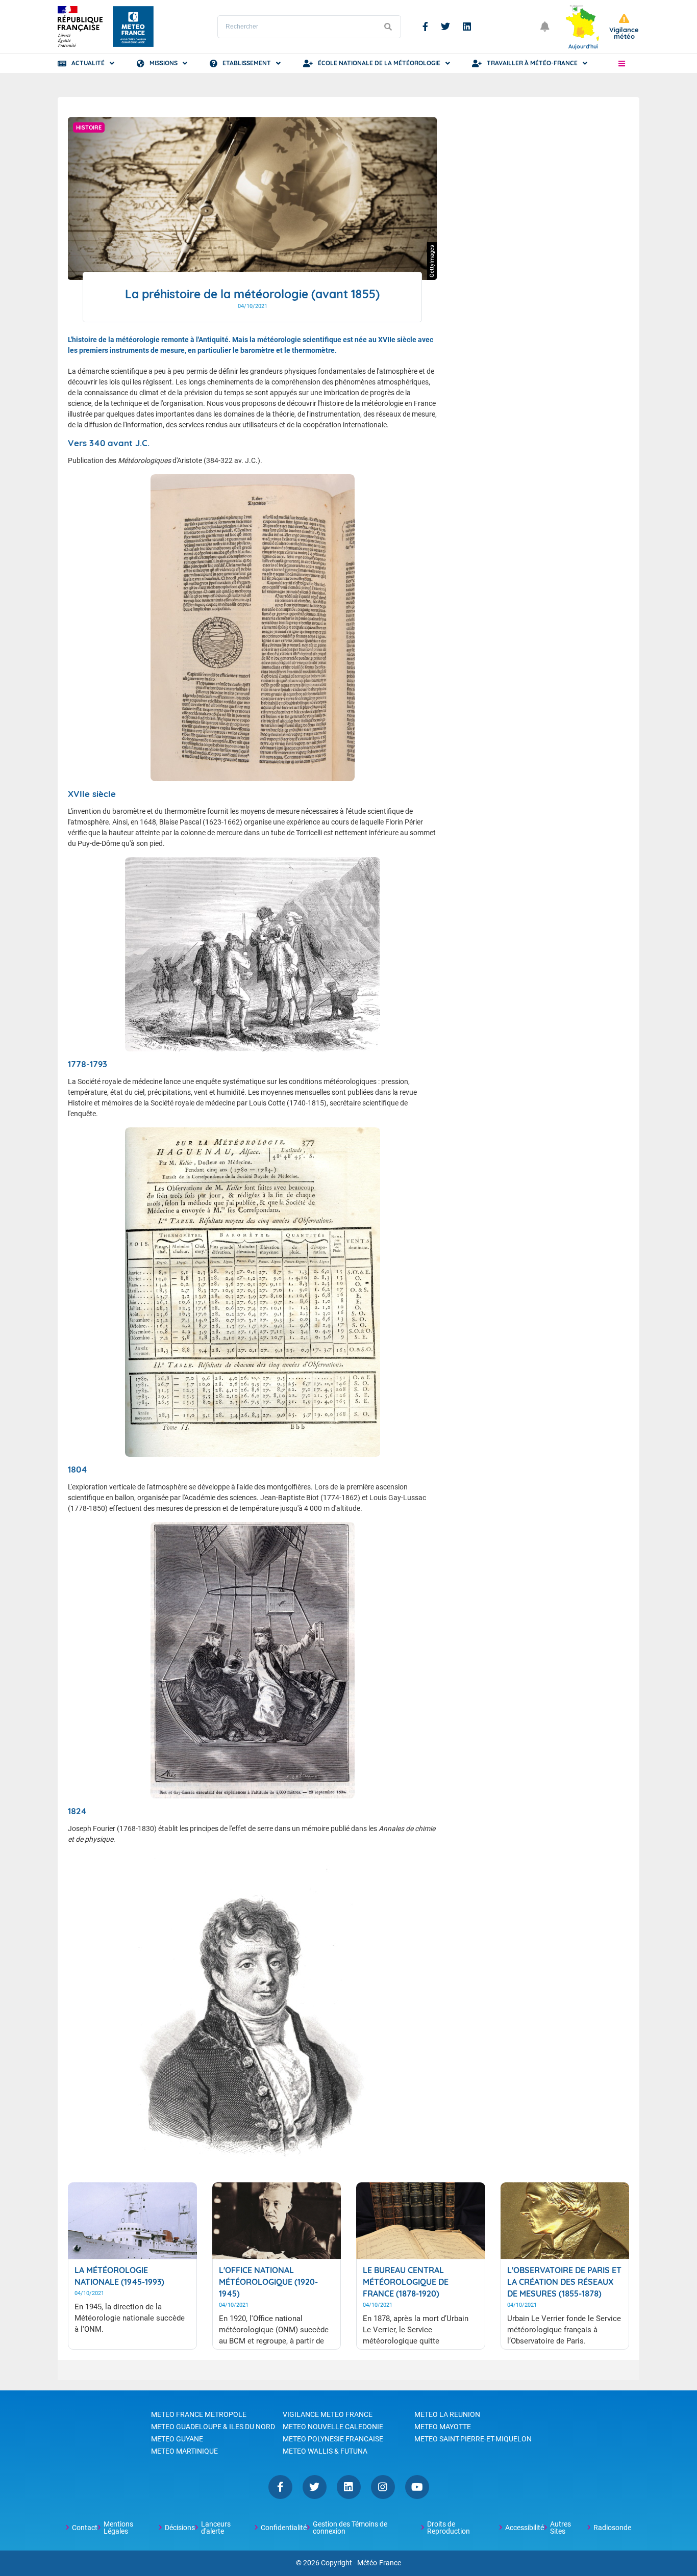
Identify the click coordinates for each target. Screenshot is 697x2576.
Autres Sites (561, 2528)
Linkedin (467, 27)
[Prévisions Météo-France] (133, 27)
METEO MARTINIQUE (184, 2451)
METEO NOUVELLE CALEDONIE (333, 2427)
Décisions (180, 2528)
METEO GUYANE (177, 2439)
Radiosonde (612, 2528)
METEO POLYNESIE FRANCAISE (333, 2439)
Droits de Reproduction (449, 2528)
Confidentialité (284, 2528)
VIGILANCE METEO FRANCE (328, 2414)
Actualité (88, 63)
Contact (85, 2528)
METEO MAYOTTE (443, 2427)
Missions (164, 63)
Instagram (383, 2487)
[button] (622, 63)
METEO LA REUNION (447, 2414)
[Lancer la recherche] (388, 27)
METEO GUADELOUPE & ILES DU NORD (213, 2427)
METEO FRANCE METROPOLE (199, 2414)
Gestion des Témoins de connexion (350, 2528)
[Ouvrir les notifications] (545, 27)
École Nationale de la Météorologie (379, 63)
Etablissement (247, 63)
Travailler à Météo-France (532, 63)
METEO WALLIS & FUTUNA (325, 2451)
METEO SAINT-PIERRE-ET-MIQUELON (473, 2439)
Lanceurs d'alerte (216, 2528)
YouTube (417, 2487)
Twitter (445, 27)
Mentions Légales (118, 2528)
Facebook (425, 27)
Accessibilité (525, 2528)
